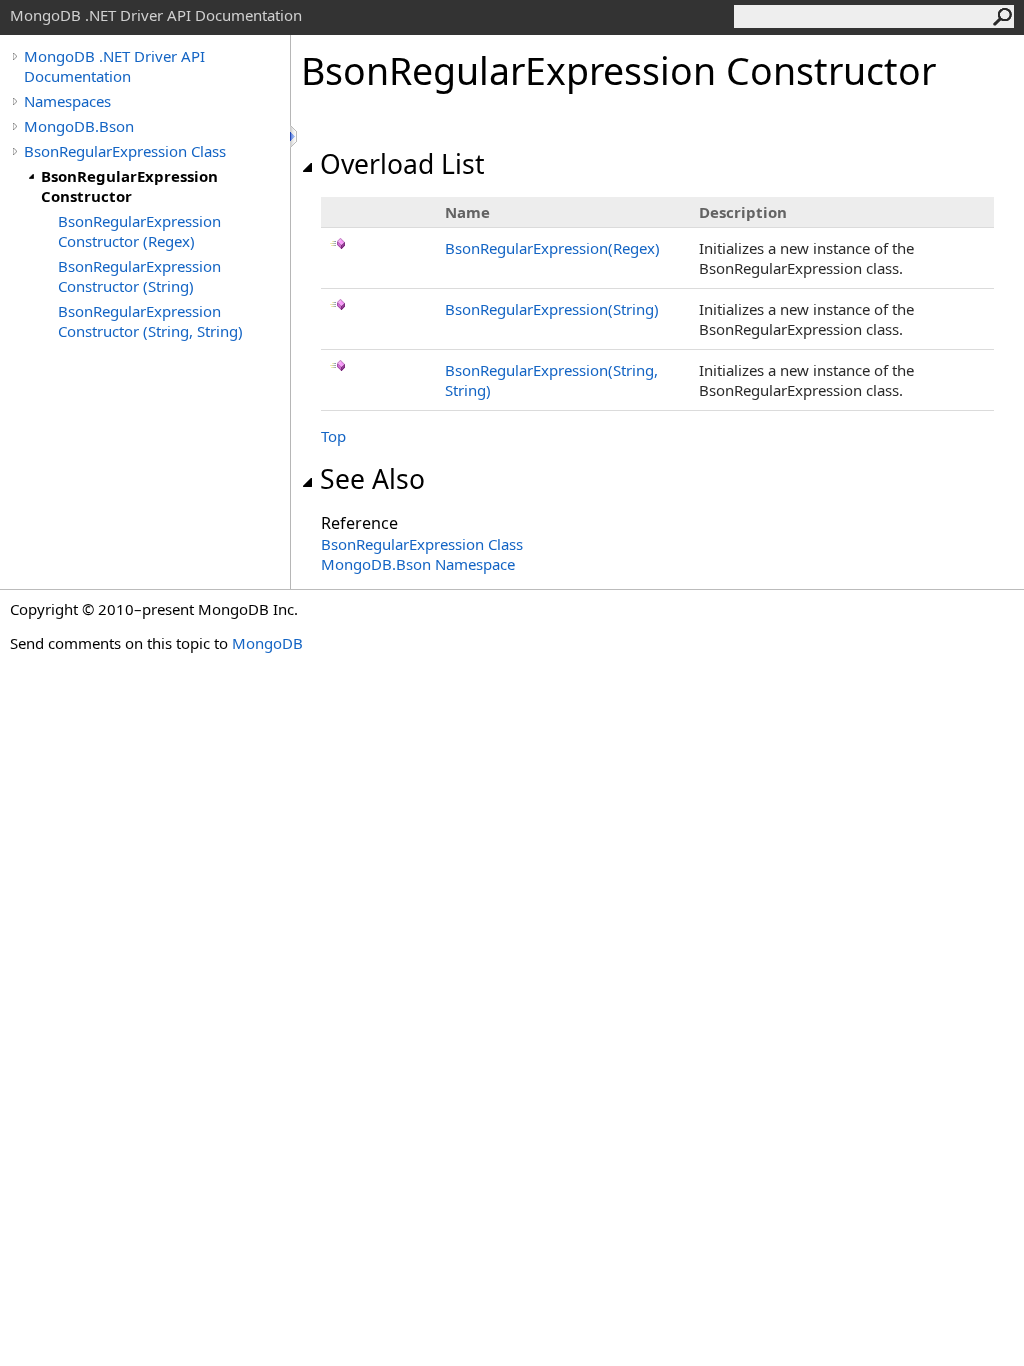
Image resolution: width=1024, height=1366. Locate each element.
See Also (372, 479)
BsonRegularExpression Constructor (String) (139, 276)
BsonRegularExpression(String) (552, 309)
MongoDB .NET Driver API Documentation (114, 66)
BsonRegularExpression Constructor (129, 186)
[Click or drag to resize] (295, 136)
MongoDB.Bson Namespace (418, 564)
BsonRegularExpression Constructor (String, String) (150, 321)
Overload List (402, 164)
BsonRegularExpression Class (125, 151)
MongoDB (267, 643)
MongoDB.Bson (79, 126)
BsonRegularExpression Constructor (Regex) (139, 231)
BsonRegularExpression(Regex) (552, 248)
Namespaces (67, 101)
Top (333, 436)
